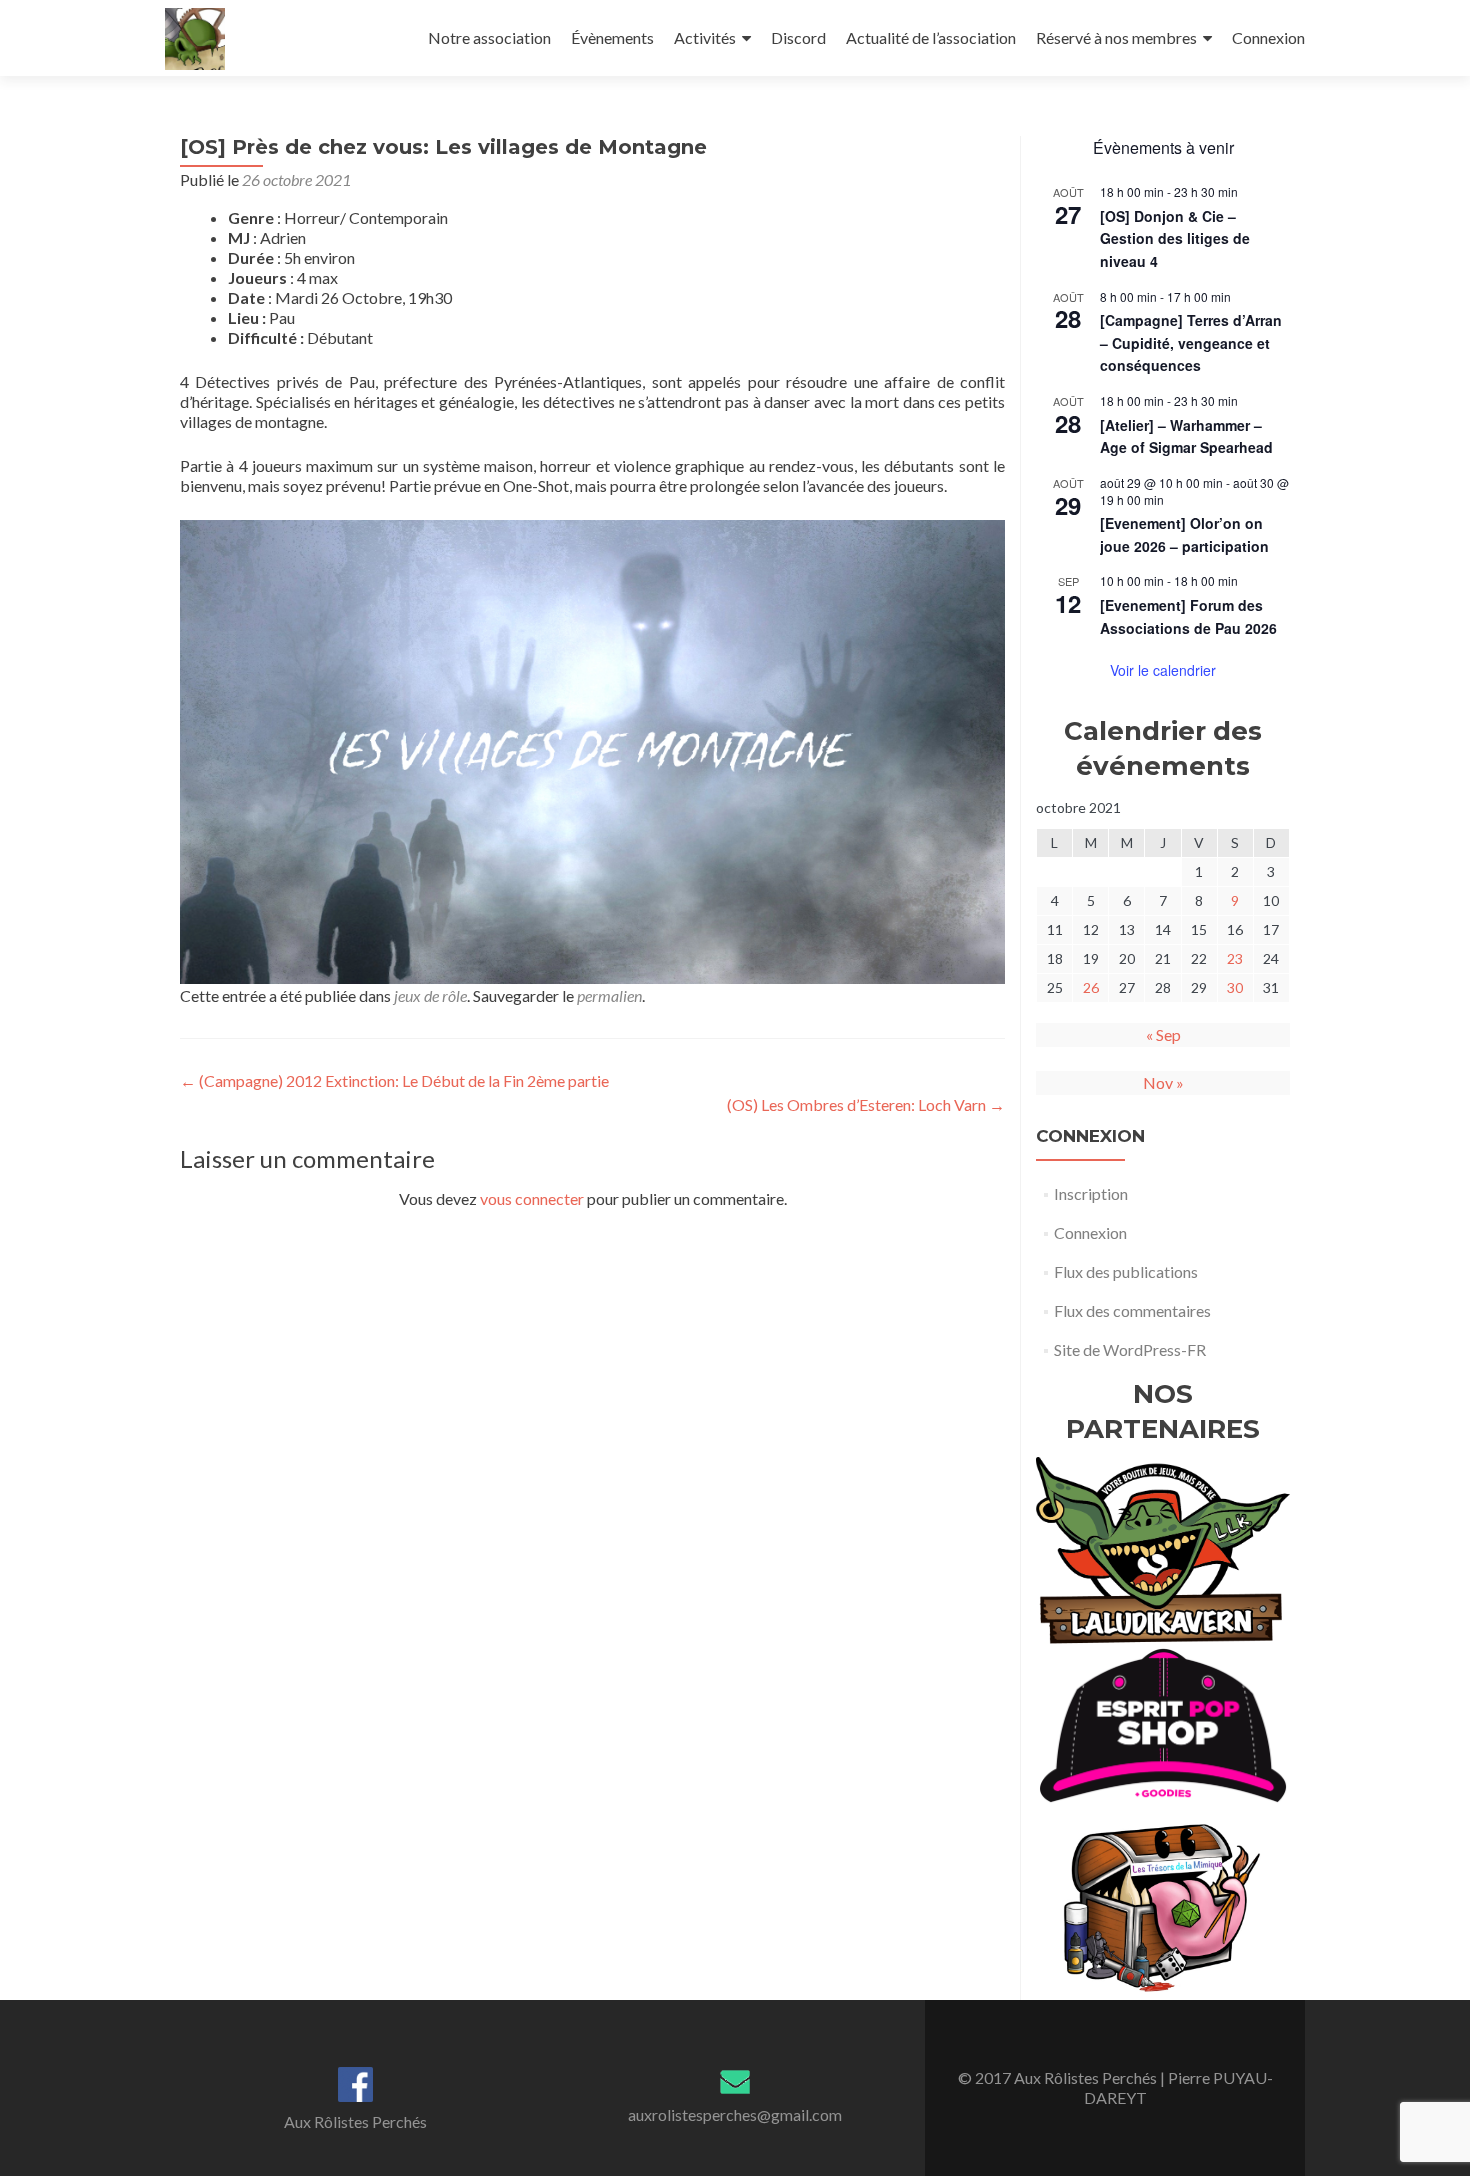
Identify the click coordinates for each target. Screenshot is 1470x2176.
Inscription (1091, 1193)
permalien (609, 995)
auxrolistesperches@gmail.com (735, 2114)
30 (1235, 987)
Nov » (1163, 1082)
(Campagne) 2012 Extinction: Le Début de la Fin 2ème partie (394, 1080)
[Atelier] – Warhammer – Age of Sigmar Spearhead (1186, 436)
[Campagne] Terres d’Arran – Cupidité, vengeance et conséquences (1191, 342)
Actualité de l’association (931, 37)
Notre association (489, 37)
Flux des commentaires (1132, 1310)
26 (1091, 987)
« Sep (1163, 1034)
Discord (798, 37)
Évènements (612, 37)
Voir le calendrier (1163, 670)
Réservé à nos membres (1116, 37)
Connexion (1268, 37)
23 (1235, 958)
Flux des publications (1126, 1271)
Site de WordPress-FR (1130, 1349)
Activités (705, 37)
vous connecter (532, 1198)
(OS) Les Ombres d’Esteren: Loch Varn (866, 1104)
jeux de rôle (430, 995)
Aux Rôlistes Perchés (355, 2121)
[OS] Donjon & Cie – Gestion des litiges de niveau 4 (1175, 238)
